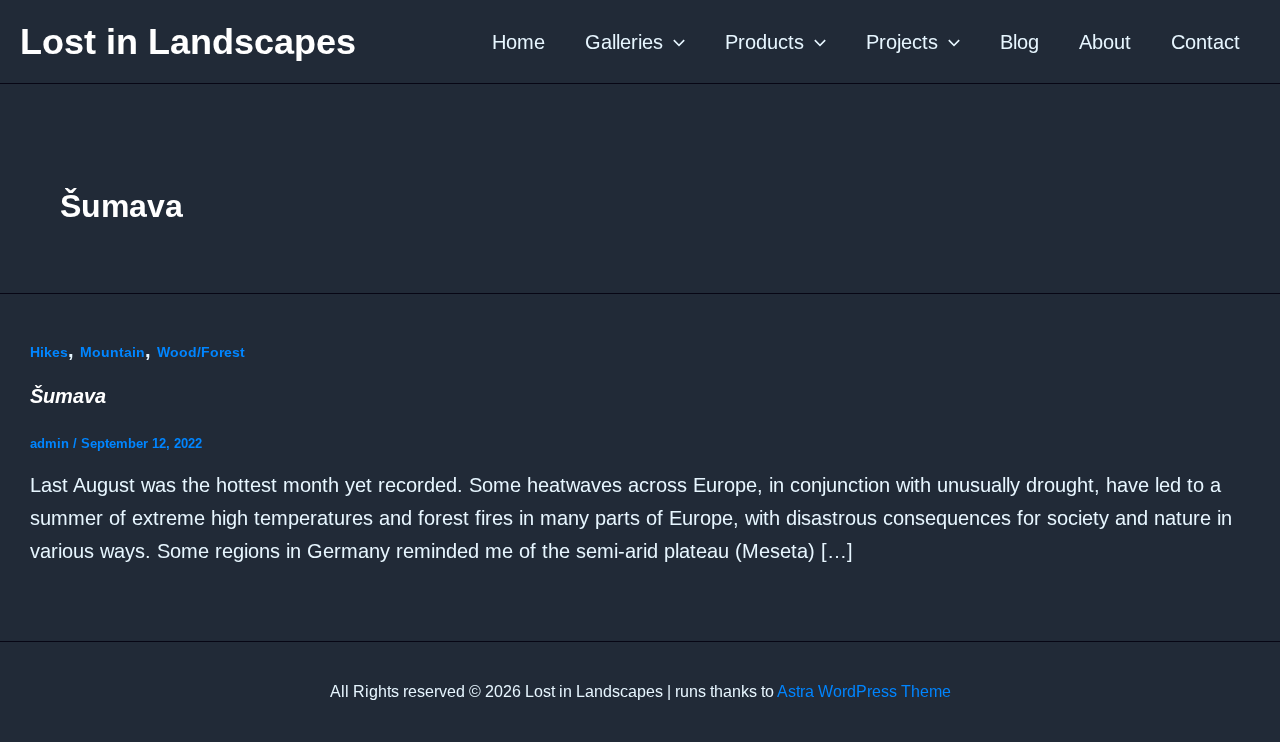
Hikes (49, 352)
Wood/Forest (201, 352)
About (1105, 42)
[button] (674, 42)
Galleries (624, 42)
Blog (1019, 42)
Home (518, 42)
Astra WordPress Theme (864, 691)
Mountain (112, 352)
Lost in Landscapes (188, 41)
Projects (902, 42)
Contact (1205, 42)
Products (764, 42)
